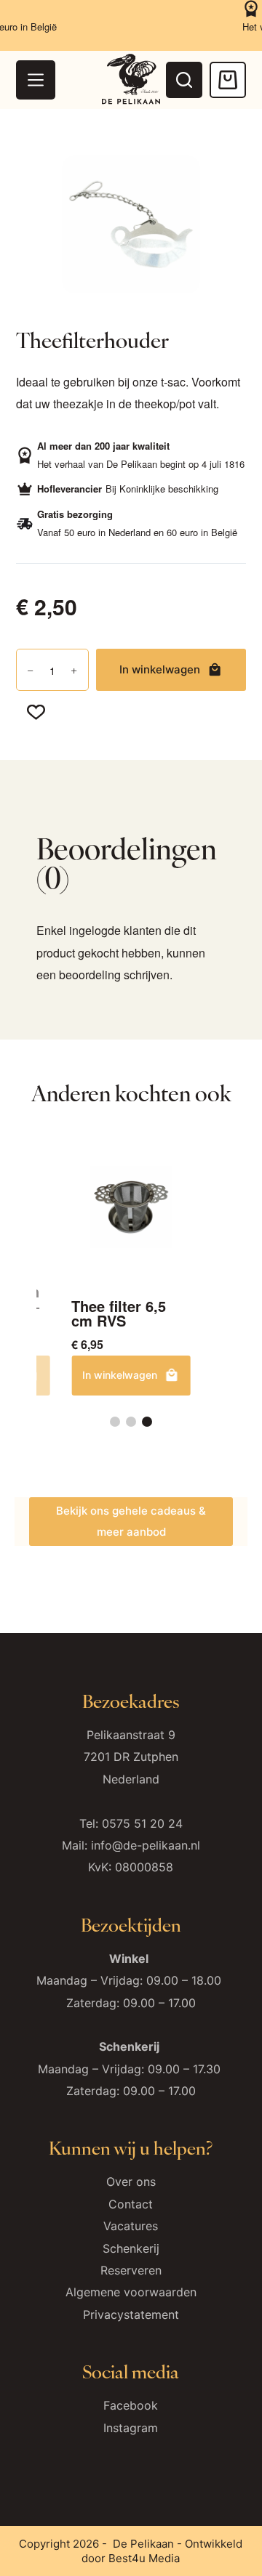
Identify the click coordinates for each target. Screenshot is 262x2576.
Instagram (131, 2428)
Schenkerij (131, 2248)
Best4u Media (144, 2558)
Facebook (131, 2405)
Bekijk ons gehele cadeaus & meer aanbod (131, 1521)
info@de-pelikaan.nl (146, 1845)
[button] (115, 1422)
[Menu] (36, 80)
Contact (131, 2204)
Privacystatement (131, 2314)
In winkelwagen (160, 669)
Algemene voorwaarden (131, 2292)
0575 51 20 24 (142, 1823)
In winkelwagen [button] (120, 1375)
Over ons (131, 2182)
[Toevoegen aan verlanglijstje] (36, 711)
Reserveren (131, 2270)
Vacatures (131, 2226)
